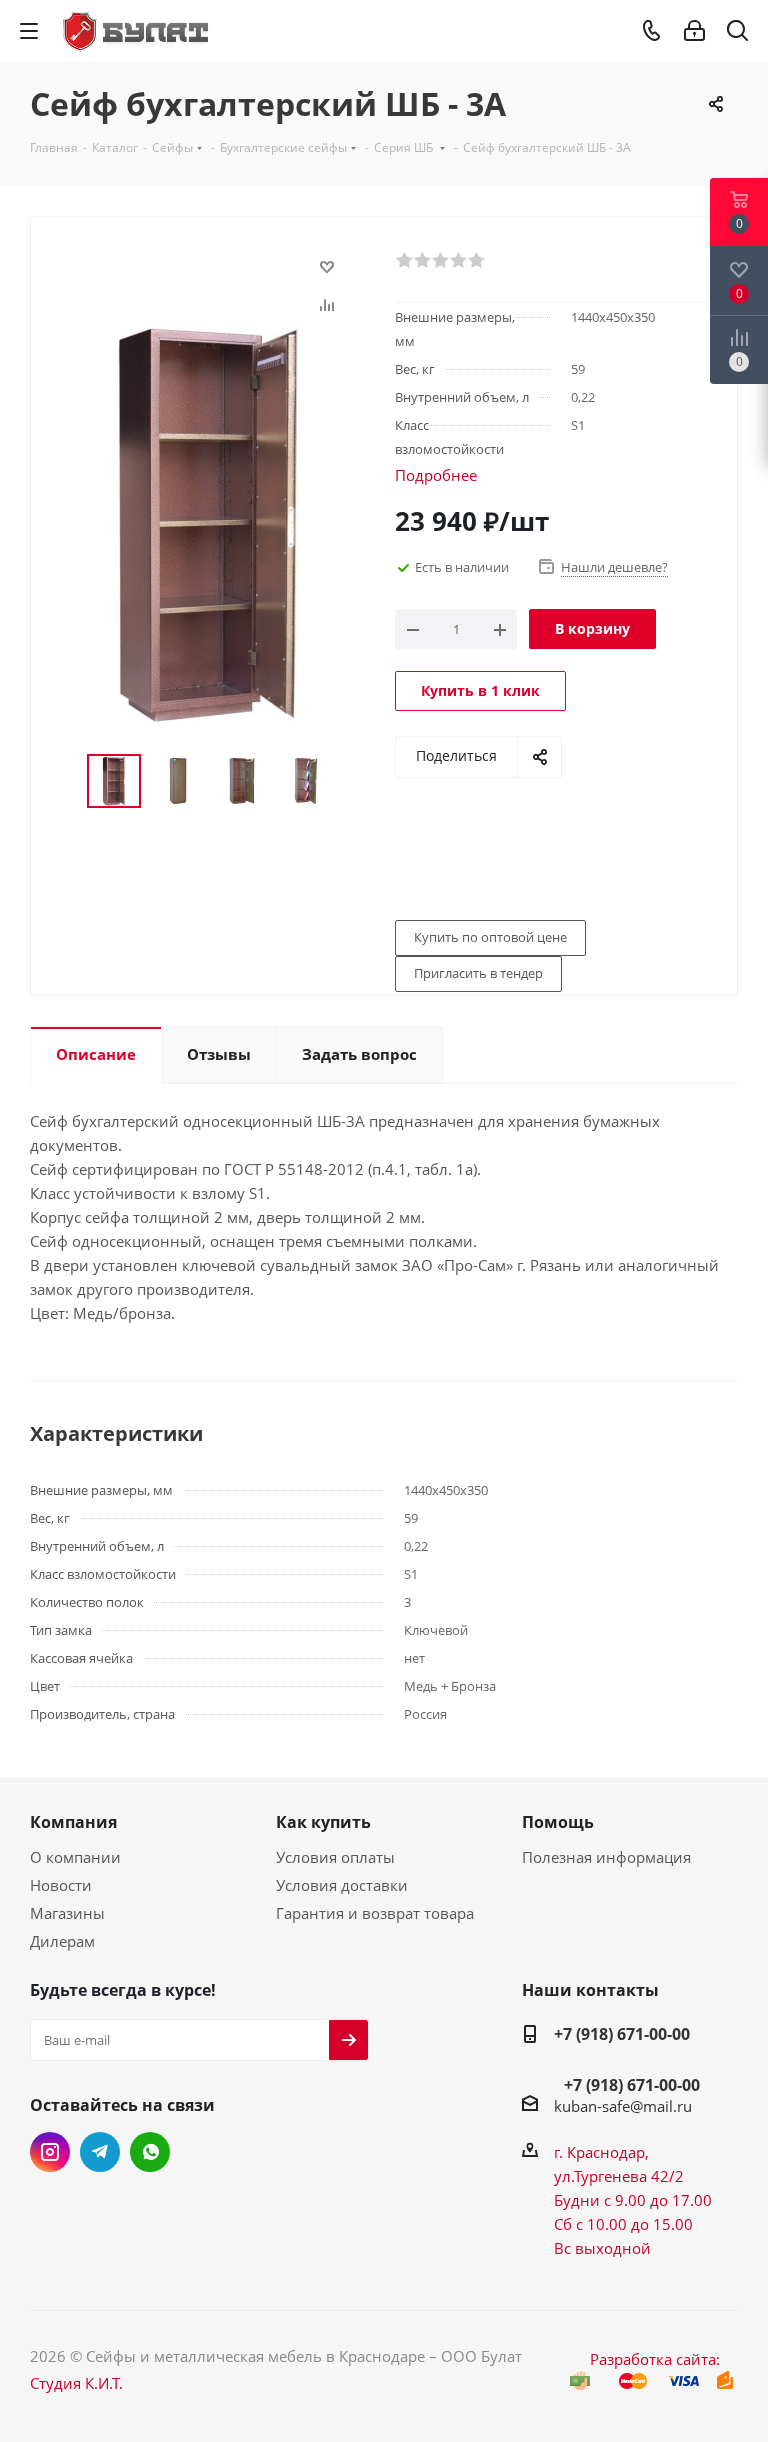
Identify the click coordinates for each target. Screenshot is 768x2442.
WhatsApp (150, 2152)
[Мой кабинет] (694, 31)
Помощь (558, 1822)
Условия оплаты (335, 1857)
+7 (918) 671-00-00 (622, 2034)
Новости (61, 1885)
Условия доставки (342, 1885)
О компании (75, 1857)
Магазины (67, 1913)
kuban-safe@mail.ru (623, 2106)
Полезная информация (606, 1857)
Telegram (100, 2152)
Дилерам (62, 1941)
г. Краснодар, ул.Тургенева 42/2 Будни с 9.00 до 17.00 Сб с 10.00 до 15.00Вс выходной (633, 2200)
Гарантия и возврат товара (375, 1913)
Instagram (50, 2152)
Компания (73, 1822)
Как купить (323, 1822)
